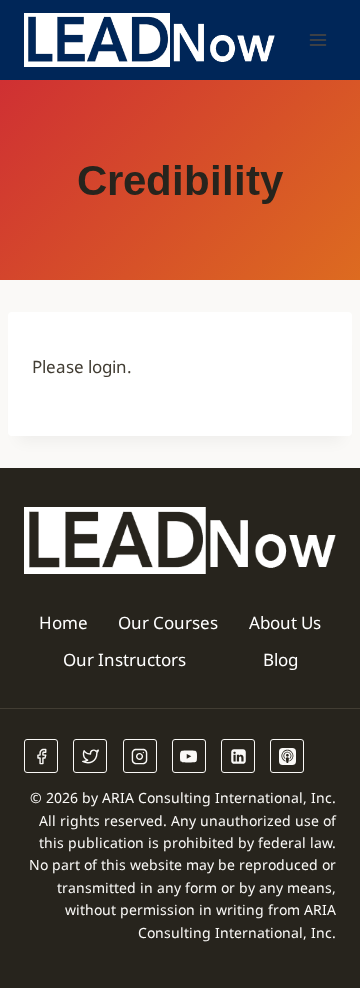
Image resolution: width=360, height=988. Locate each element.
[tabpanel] (180, 366)
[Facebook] (41, 756)
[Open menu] (317, 39)
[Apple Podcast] (287, 756)
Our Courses (168, 622)
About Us (285, 622)
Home (63, 622)
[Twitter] (90, 756)
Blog (280, 659)
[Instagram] (140, 756)
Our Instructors (124, 659)
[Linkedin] (238, 756)
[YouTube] (189, 756)
